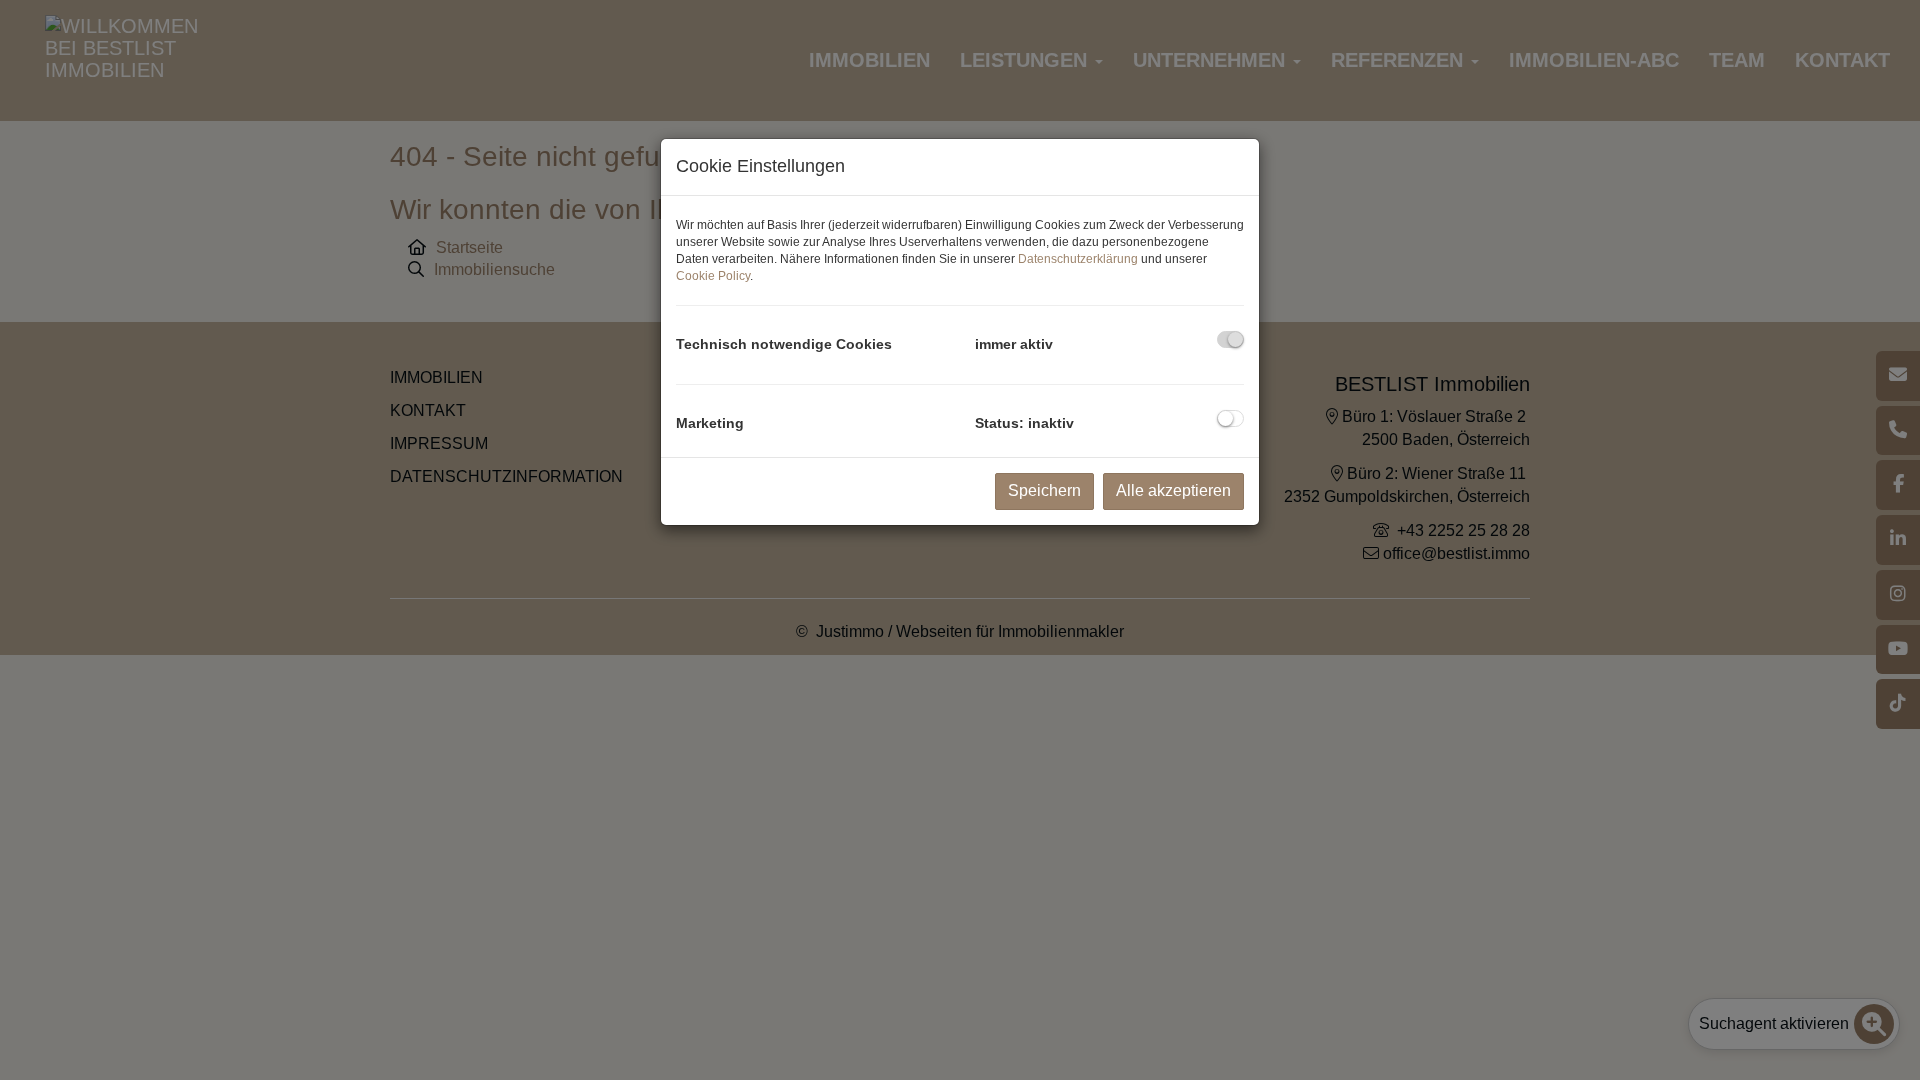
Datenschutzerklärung (1078, 259)
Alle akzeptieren (1173, 490)
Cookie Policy (713, 276)
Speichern (1044, 490)
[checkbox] (1230, 339)
